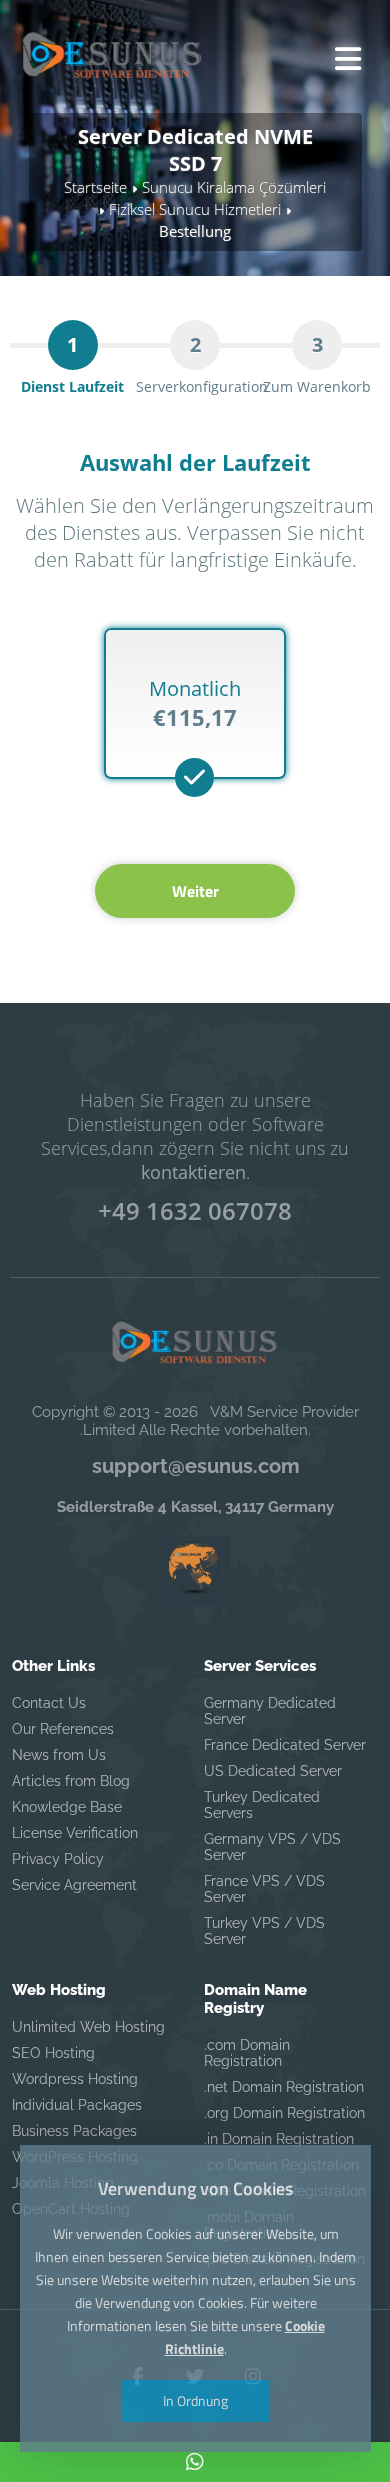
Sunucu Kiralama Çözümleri (234, 187)
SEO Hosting (53, 2053)
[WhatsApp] (195, 2462)
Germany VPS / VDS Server (272, 1847)
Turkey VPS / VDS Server (264, 1931)
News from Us (59, 1755)
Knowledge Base (67, 1807)
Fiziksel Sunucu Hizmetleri (195, 209)
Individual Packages (77, 2105)
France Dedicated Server (285, 1745)
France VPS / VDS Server (264, 1889)
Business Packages (74, 2131)
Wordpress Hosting (75, 2079)
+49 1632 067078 (195, 1210)
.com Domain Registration (247, 2053)
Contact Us (49, 1703)
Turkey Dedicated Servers (262, 1805)
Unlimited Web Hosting (88, 2027)
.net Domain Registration (284, 2087)
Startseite (95, 187)
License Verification (75, 1833)
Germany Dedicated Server (270, 1711)
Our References (63, 1729)
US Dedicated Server (273, 1771)
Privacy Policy (58, 1859)
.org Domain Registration (284, 2113)
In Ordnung (195, 2400)
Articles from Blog (71, 1781)
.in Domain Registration (279, 2139)
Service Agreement (74, 1885)
